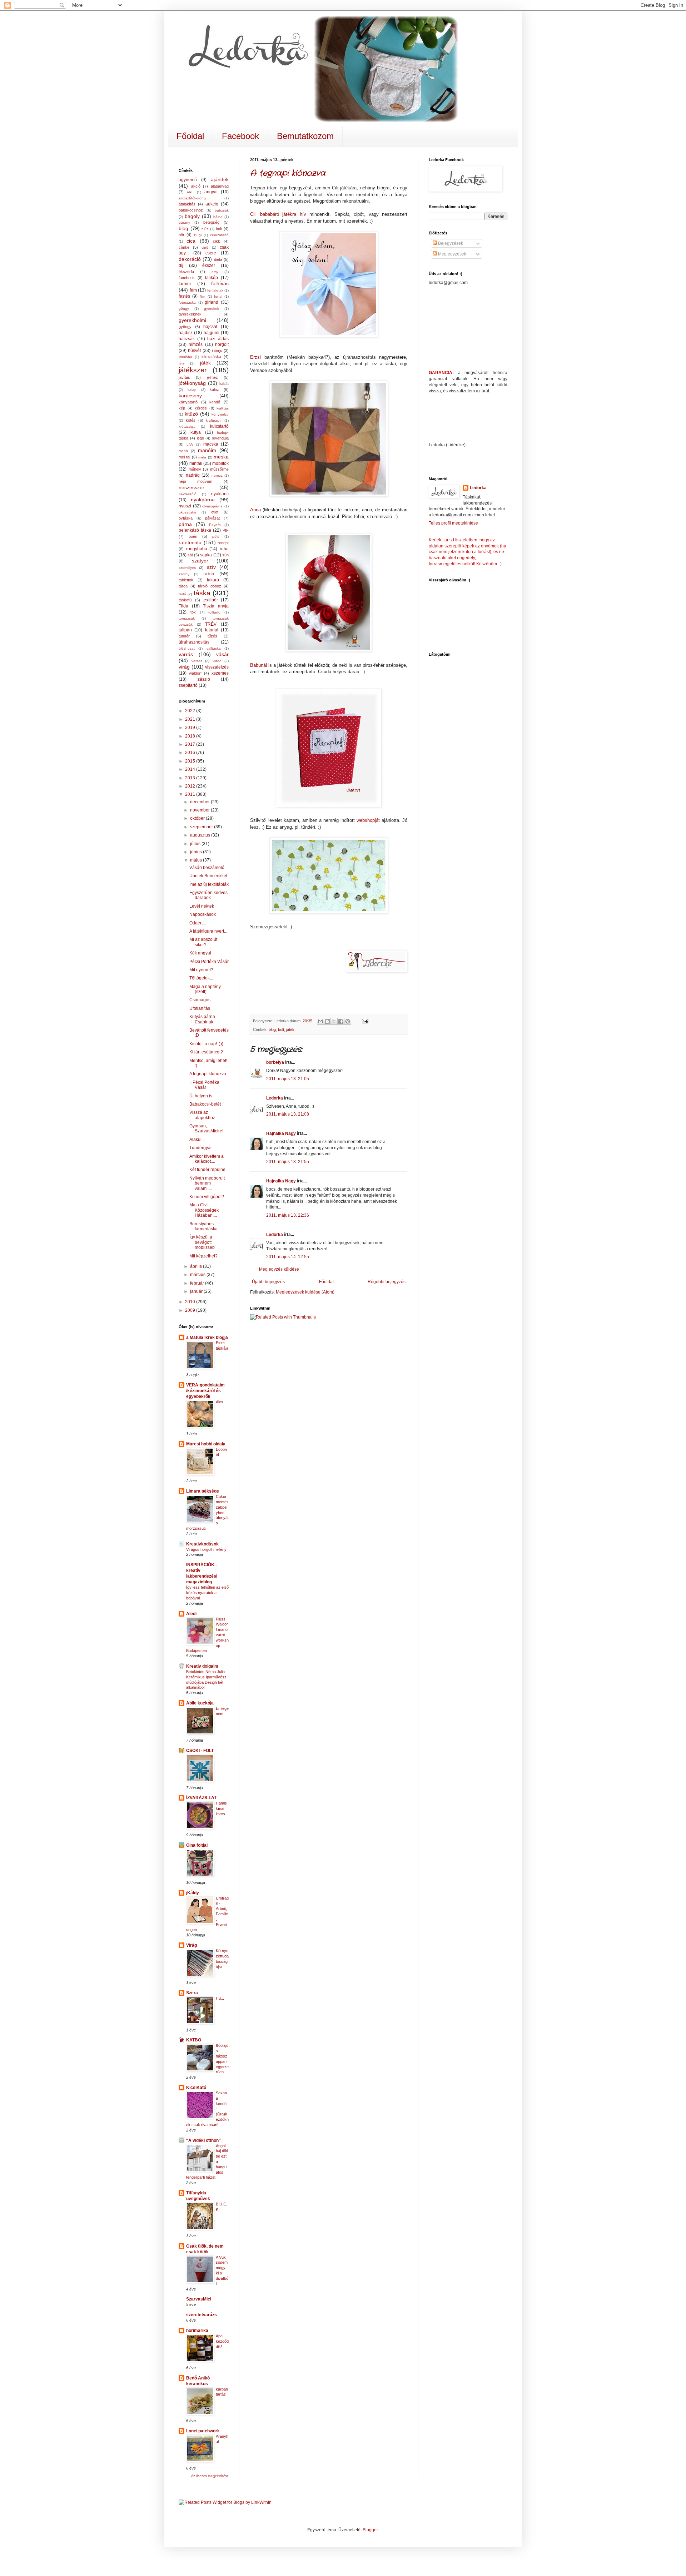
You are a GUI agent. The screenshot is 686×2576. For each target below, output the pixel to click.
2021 (191, 719)
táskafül (185, 600)
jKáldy (193, 1893)
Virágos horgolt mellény (206, 1549)
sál (190, 555)
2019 (191, 728)
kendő (215, 402)
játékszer (193, 370)
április (197, 1266)
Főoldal (190, 136)
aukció (212, 204)
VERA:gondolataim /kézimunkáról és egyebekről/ (205, 1391)
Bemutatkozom (305, 136)
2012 (191, 786)
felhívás (220, 283)
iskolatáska (211, 357)
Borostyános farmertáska (203, 1226)
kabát (224, 384)
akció (196, 186)
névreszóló (188, 494)
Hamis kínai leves (221, 1808)
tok (193, 612)
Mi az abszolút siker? (203, 942)
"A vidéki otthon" (203, 2140)
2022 (191, 711)
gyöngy (185, 327)
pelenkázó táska (195, 530)
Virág (192, 1945)
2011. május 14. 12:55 (288, 1257)
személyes (187, 568)
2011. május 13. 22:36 (288, 1215)
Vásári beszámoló (207, 868)
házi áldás (218, 339)
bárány (184, 222)
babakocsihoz (191, 210)
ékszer (209, 265)
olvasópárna (212, 506)
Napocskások (203, 914)
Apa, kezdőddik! (222, 2341)
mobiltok (220, 463)
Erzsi (255, 357)
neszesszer (192, 487)
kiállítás (223, 408)
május (197, 860)
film (202, 296)
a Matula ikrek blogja (207, 1337)
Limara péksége (203, 1491)
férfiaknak (215, 290)
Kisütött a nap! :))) (206, 1044)
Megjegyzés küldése (279, 1269)
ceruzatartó (219, 235)
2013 (191, 778)
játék (290, 1029)
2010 (191, 1302)
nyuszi (185, 506)
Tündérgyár (201, 1148)
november (200, 810)
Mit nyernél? (201, 970)
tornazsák (187, 618)
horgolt (222, 344)
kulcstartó (219, 426)
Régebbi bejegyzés (387, 1282)
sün (225, 555)
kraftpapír (214, 420)
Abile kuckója (200, 1703)
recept (223, 543)
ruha (224, 549)
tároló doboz (210, 586)
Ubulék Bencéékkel (208, 876)
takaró (213, 580)
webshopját (368, 820)
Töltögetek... (201, 978)
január (197, 1291)
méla (202, 457)
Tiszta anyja (216, 606)
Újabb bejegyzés (268, 1282)
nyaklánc (220, 494)
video (217, 661)
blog (272, 1029)
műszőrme (219, 469)
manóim (207, 450)
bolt (281, 1029)
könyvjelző (220, 414)
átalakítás (187, 204)
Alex (220, 1402)
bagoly (192, 216)
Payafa (215, 525)
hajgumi (212, 333)
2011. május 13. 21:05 (288, 1079)
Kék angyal (200, 953)
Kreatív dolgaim (202, 1666)
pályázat (212, 518)
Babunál (259, 665)
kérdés (201, 408)
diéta (218, 259)
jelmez (212, 377)
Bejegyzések (450, 243)
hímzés (196, 344)
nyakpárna (203, 500)
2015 (191, 761)
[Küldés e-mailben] (320, 1021)
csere (211, 253)
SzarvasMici (199, 2299)
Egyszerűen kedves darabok (208, 895)
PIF (226, 530)
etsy (215, 272)
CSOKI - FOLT (200, 1751)
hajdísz (186, 333)
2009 (191, 1310)
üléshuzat (187, 648)
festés (184, 296)
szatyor (200, 561)
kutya (196, 432)
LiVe (190, 444)
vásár (222, 654)
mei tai (184, 457)
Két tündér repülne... (209, 1170)
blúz (205, 229)
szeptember (202, 827)
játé (182, 363)
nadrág (193, 475)
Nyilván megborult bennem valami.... (207, 1183)
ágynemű (188, 180)
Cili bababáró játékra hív (278, 214)
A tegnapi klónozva (288, 173)
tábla (209, 574)
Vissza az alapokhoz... (204, 1115)
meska (221, 457)
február (198, 1283)
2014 (191, 769)
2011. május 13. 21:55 (288, 1162)
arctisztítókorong (192, 198)
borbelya (275, 1062)
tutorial (212, 630)
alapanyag (220, 186)
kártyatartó (188, 402)
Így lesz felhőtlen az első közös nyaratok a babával (207, 1593)
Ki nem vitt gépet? (207, 1197)
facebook (187, 278)
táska (202, 593)
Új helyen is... (202, 1096)
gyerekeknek (190, 314)
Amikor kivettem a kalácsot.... (207, 1159)
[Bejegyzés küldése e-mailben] (364, 1021)
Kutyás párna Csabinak (202, 1019)
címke (184, 247)
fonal (218, 296)
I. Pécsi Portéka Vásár (204, 1085)
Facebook (240, 136)
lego (200, 438)
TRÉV (211, 624)
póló (216, 537)
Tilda (183, 606)
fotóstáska (187, 302)
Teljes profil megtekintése (453, 523)
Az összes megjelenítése (210, 2476)
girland (212, 302)
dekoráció (190, 259)
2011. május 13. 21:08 (288, 1114)
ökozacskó (187, 512)
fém (193, 290)
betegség (211, 222)
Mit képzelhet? (203, 1256)
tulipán (185, 630)
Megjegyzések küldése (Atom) (305, 1292)
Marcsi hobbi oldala (206, 1444)
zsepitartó (188, 685)
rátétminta (190, 542)
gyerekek (212, 309)
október (198, 818)
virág (184, 667)
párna (185, 524)
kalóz (214, 389)
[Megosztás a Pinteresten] (348, 1021)
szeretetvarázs (202, 2315)
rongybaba (197, 549)
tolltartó (214, 612)
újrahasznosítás (194, 642)
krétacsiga (187, 426)
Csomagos (200, 1000)
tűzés (212, 636)
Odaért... (198, 923)
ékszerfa (186, 272)
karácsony (190, 396)
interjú (217, 351)
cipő (205, 247)
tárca (183, 586)
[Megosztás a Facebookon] (341, 1021)
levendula (220, 438)
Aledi (191, 1614)
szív (211, 567)
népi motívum (195, 481)
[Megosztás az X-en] (334, 1021)
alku (190, 192)
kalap (192, 390)
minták (196, 463)
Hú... (220, 1998)
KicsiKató (196, 2088)
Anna (255, 510)
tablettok (186, 580)
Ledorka (275, 1098)
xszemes (220, 673)
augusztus (201, 835)
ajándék (220, 179)
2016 (191, 753)
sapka (206, 555)
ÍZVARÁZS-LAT (201, 1798)
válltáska (214, 648)
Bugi (198, 235)
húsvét (194, 351)
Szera (192, 1993)
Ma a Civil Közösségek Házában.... (204, 1210)
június (197, 852)
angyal (211, 192)
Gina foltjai (197, 1845)
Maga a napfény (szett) (205, 989)
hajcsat (210, 327)
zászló (204, 679)
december (200, 802)
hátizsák (187, 339)
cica (191, 241)
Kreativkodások (202, 1544)
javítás (184, 377)
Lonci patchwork (203, 2431)
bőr (182, 235)
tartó (182, 594)
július (196, 844)
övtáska (186, 518)
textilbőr (210, 600)
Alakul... (197, 1140)
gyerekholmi (192, 320)
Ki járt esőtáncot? (206, 1052)
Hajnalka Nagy (281, 1133)
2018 (191, 736)
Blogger (370, 2530)
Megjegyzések (452, 254)
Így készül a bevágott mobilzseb (202, 1242)
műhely (195, 469)
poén (193, 536)
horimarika (197, 2331)
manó (183, 451)
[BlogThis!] (327, 1021)
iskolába (185, 357)
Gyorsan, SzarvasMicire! (206, 1128)
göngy (184, 309)
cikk (217, 241)
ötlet (215, 512)
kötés (191, 420)
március (198, 1275)
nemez (217, 475)
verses (197, 661)
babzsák (222, 210)
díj (181, 265)
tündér (184, 636)
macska (211, 444)
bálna (218, 217)
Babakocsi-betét (205, 1104)
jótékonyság (192, 383)
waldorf (195, 673)
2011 (191, 794)
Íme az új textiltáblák (209, 884)
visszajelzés (217, 667)
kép (182, 408)
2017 (191, 744)
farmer (185, 284)
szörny (184, 574)
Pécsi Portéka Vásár (209, 962)
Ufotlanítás (200, 1008)
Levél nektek (202, 906)
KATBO (194, 2040)
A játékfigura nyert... (208, 931)
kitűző (191, 414)
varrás (186, 654)
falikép (212, 278)
